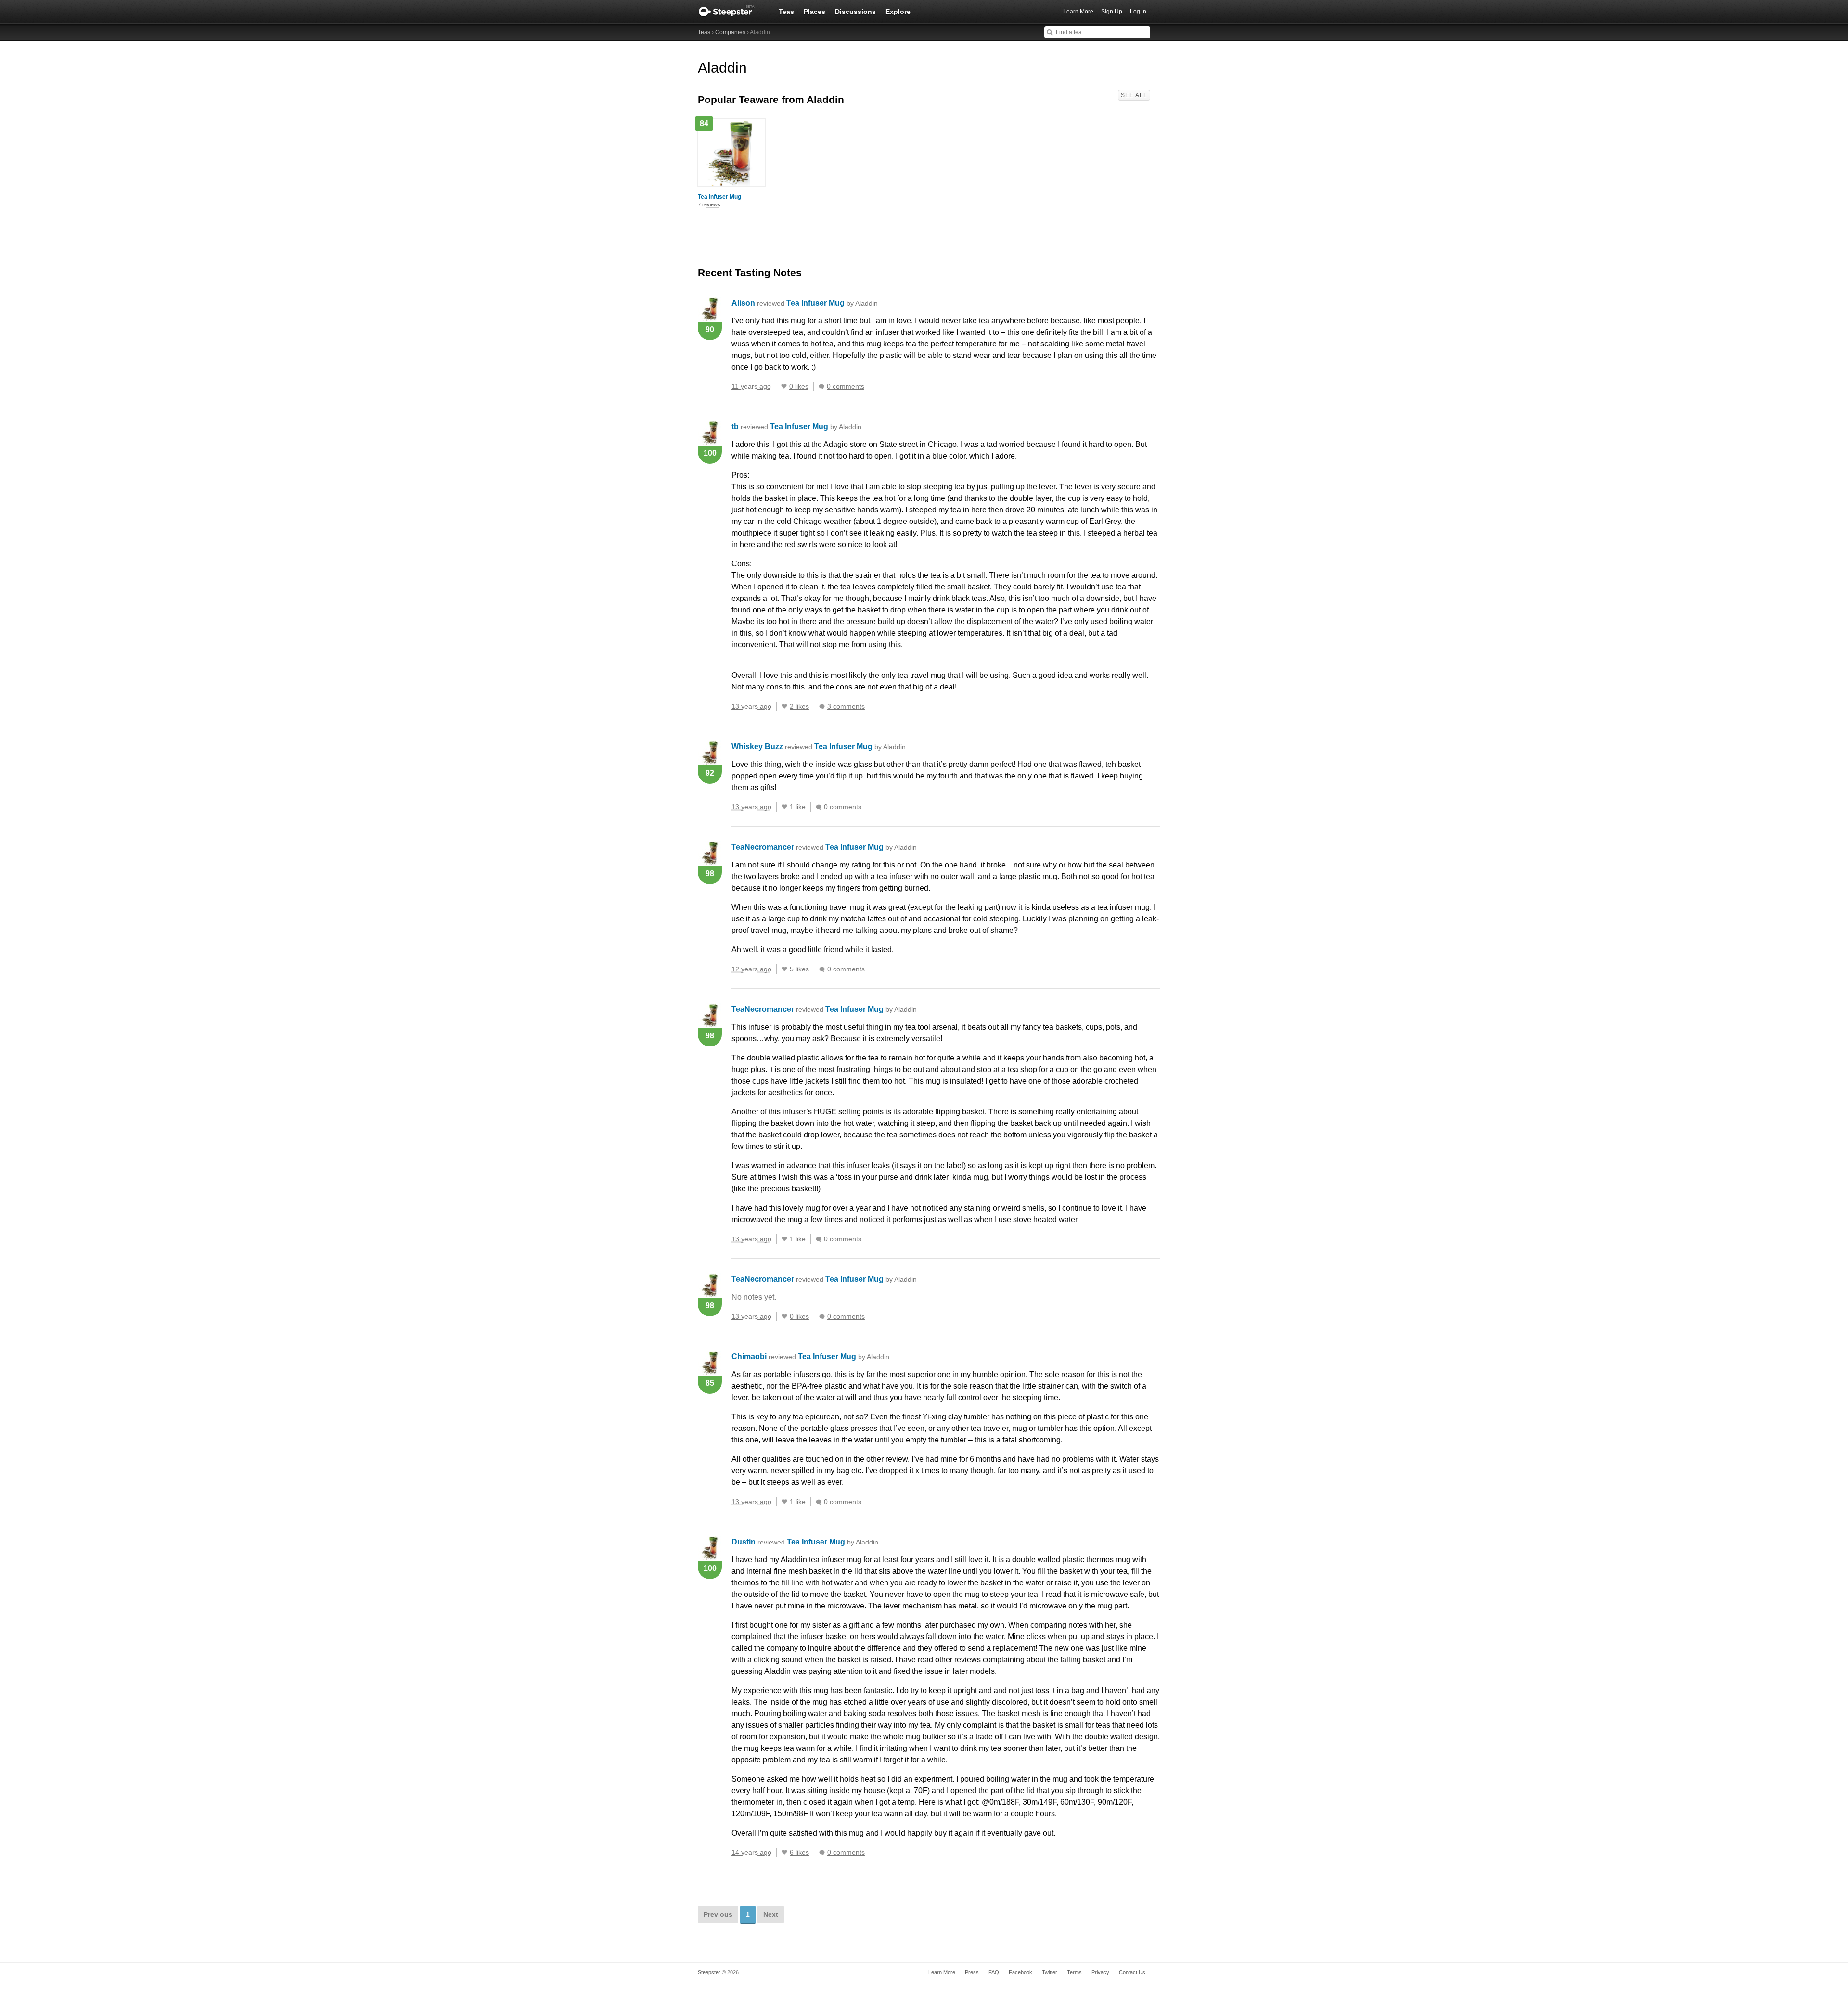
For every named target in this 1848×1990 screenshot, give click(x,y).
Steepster (731, 12)
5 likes (799, 969)
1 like (798, 807)
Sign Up (1112, 12)
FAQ (994, 1972)
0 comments (846, 386)
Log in (1138, 12)
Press (972, 1972)
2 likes (799, 706)
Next (771, 1914)
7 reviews (709, 204)
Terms (1074, 1972)
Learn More (1078, 12)
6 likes (799, 1852)
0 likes (799, 386)
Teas (786, 12)
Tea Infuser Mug (719, 197)
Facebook (1020, 1972)
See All (1134, 95)
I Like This (784, 386)
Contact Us (1132, 1972)
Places (815, 12)
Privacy (1100, 1972)
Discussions (855, 12)
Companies (730, 32)
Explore (898, 12)
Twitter (1050, 1972)
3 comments (846, 706)
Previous (718, 1914)
